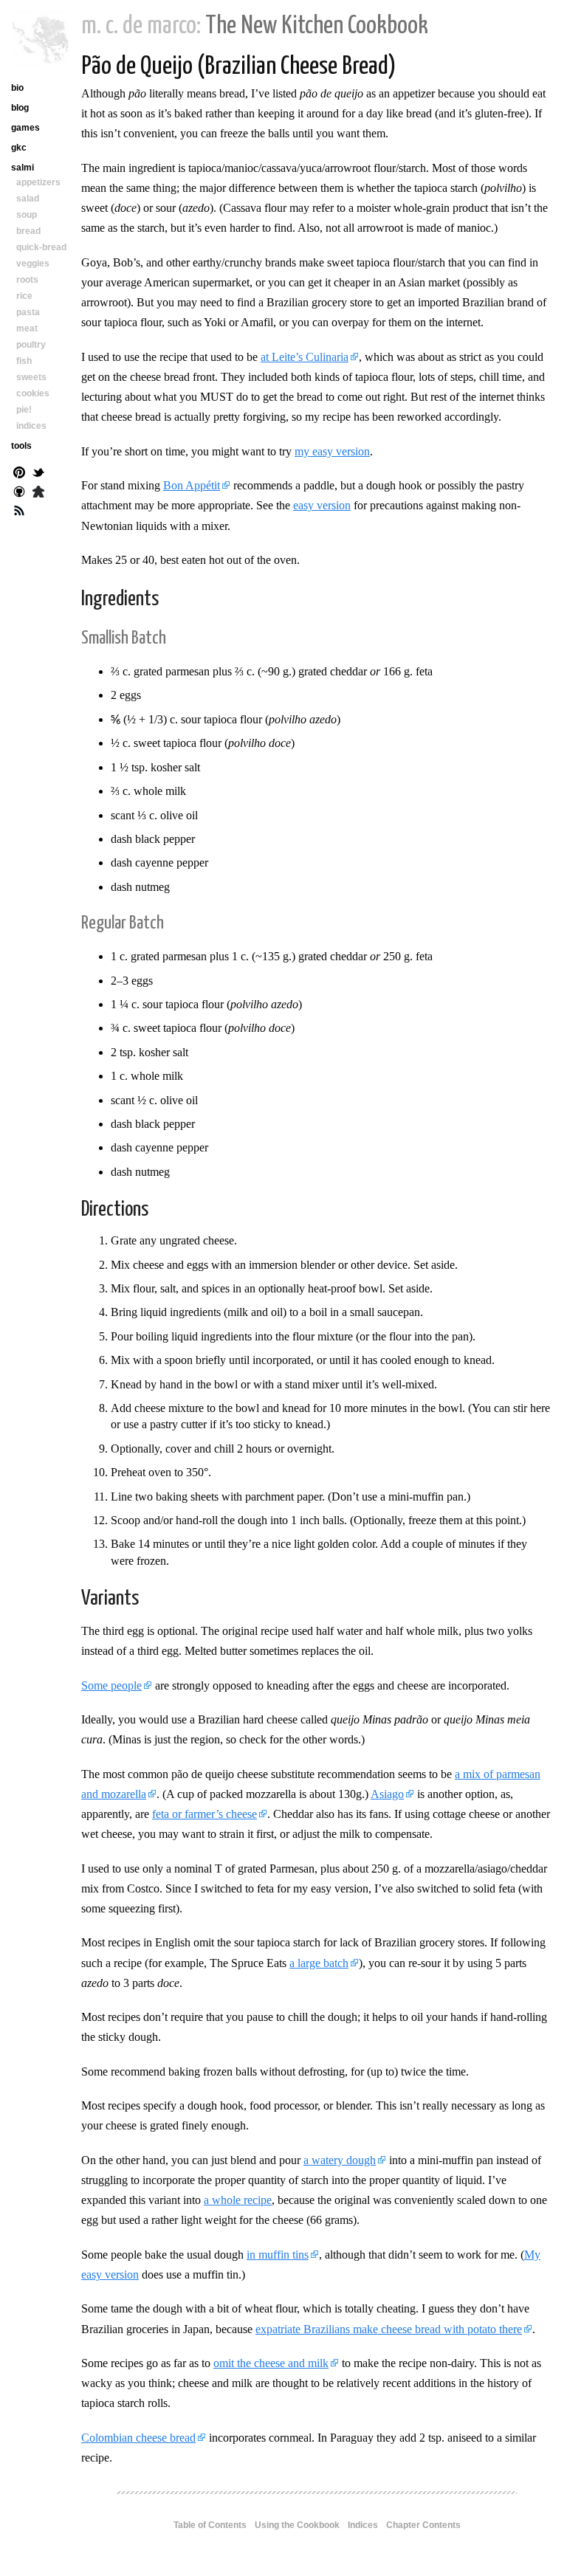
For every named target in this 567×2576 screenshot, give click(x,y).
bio (17, 88)
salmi (23, 168)
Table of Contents (210, 2525)
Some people (111, 1685)
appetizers (38, 182)
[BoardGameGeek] (38, 493)
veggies (33, 264)
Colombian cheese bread (138, 2438)
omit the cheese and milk (271, 2363)
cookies (33, 393)
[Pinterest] (19, 474)
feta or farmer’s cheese (205, 1814)
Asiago (387, 1794)
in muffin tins (278, 2255)
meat (27, 328)
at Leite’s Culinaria (305, 357)
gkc (19, 148)
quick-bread (41, 247)
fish (24, 361)
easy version (322, 505)
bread (28, 231)
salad (28, 199)
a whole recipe (238, 2200)
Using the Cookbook (297, 2525)
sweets (31, 377)
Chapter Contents (423, 2525)
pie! (24, 410)
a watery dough (340, 2160)
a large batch (319, 1963)
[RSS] (19, 512)
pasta (28, 312)
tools (21, 446)
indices (31, 426)
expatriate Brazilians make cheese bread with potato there (389, 2329)
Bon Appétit (192, 485)
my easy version (332, 451)
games (25, 128)
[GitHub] (19, 493)
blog (20, 108)
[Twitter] (38, 474)
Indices (363, 2525)
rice (24, 296)
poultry (31, 345)
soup (27, 215)
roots (27, 280)
